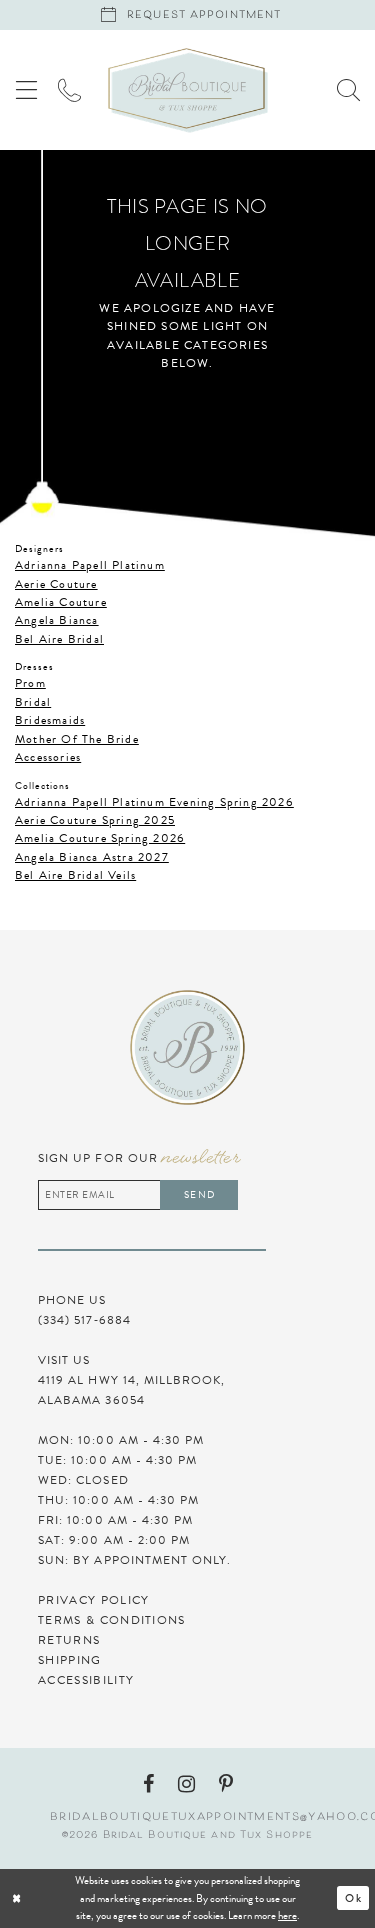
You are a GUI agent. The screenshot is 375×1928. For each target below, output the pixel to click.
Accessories (48, 757)
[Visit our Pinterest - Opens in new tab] (226, 1784)
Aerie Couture (56, 584)
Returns (69, 1640)
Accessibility (86, 1680)
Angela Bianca (57, 620)
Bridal (33, 702)
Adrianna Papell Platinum (90, 565)
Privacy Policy (93, 1600)
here (287, 1915)
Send (199, 1194)
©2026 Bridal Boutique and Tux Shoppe (187, 1835)
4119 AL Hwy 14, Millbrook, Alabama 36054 (132, 1390)
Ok (353, 1898)
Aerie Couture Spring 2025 (95, 820)
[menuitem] (26, 89)
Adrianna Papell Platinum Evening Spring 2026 (154, 802)
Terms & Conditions (112, 1620)
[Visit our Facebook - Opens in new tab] (148, 1784)
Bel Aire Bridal (59, 639)
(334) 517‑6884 (84, 1320)
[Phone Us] (69, 89)
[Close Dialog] (78, 1898)
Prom (30, 683)
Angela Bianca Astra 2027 (92, 857)
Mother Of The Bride (77, 739)
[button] (26, 89)
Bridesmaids (50, 720)
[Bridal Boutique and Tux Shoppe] (188, 90)
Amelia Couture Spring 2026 (100, 838)
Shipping (70, 1660)
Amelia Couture (61, 602)
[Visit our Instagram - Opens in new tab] (186, 1784)
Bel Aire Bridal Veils (75, 875)
